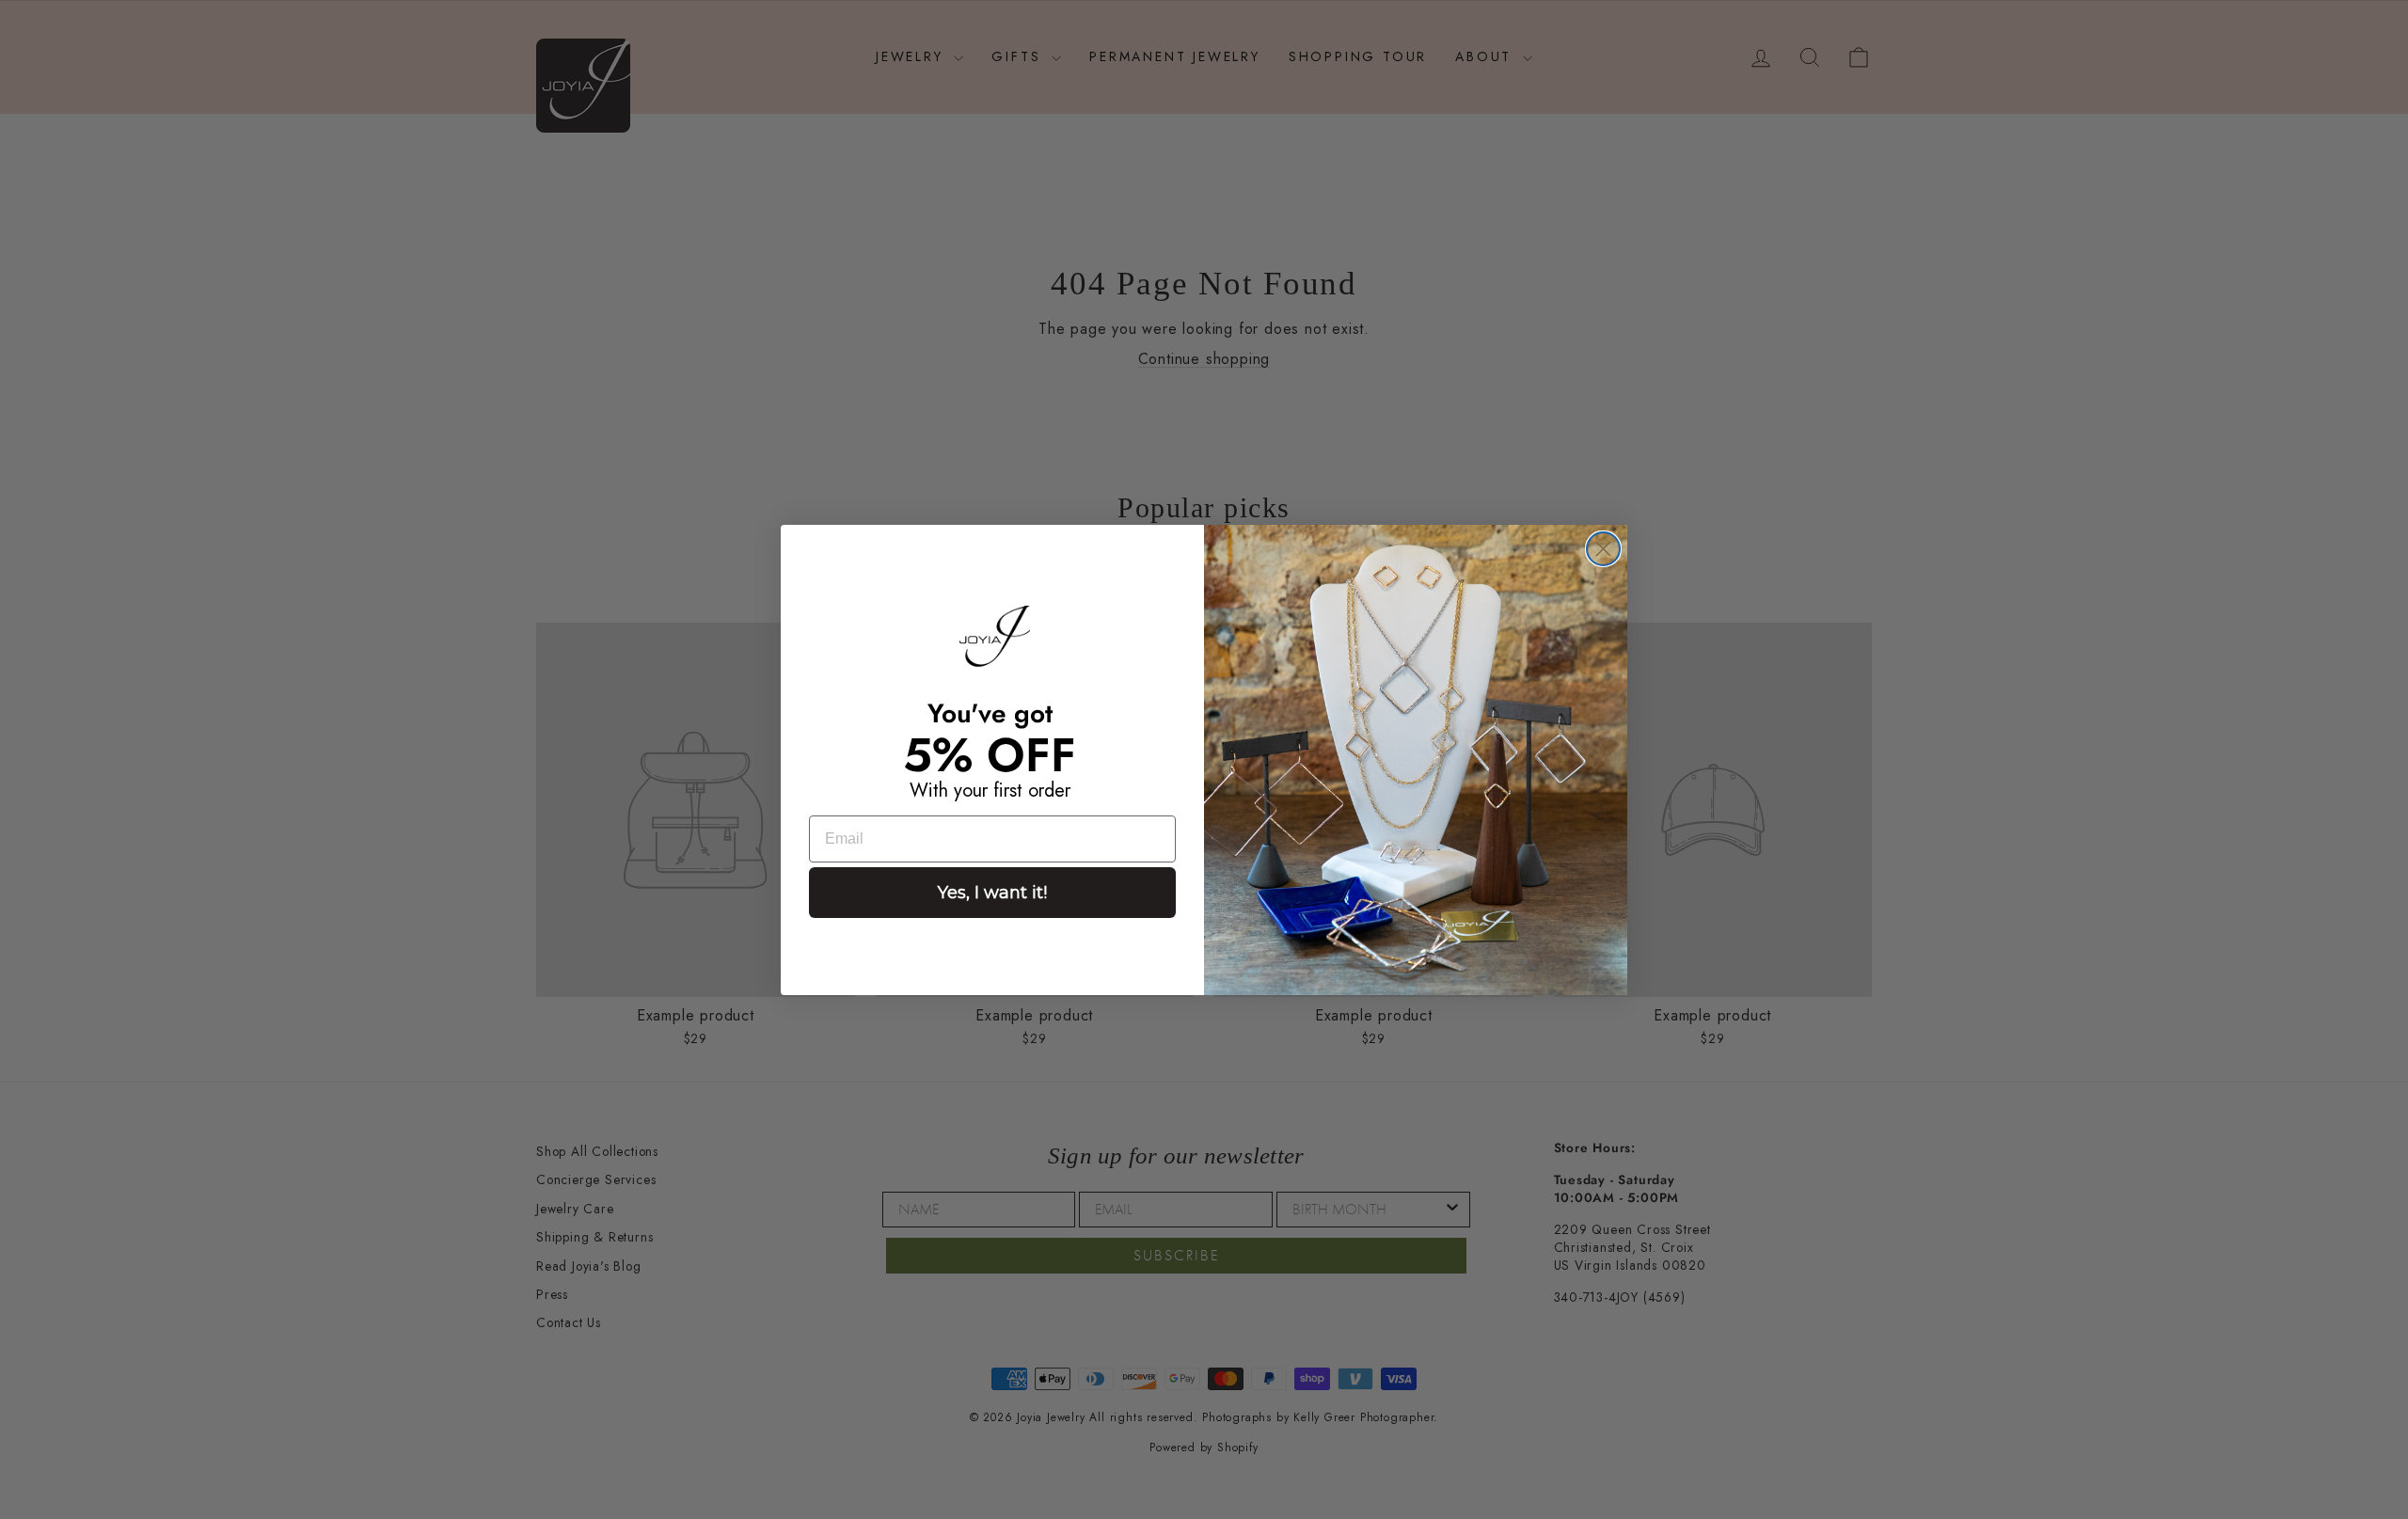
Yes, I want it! (992, 893)
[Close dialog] (1603, 549)
